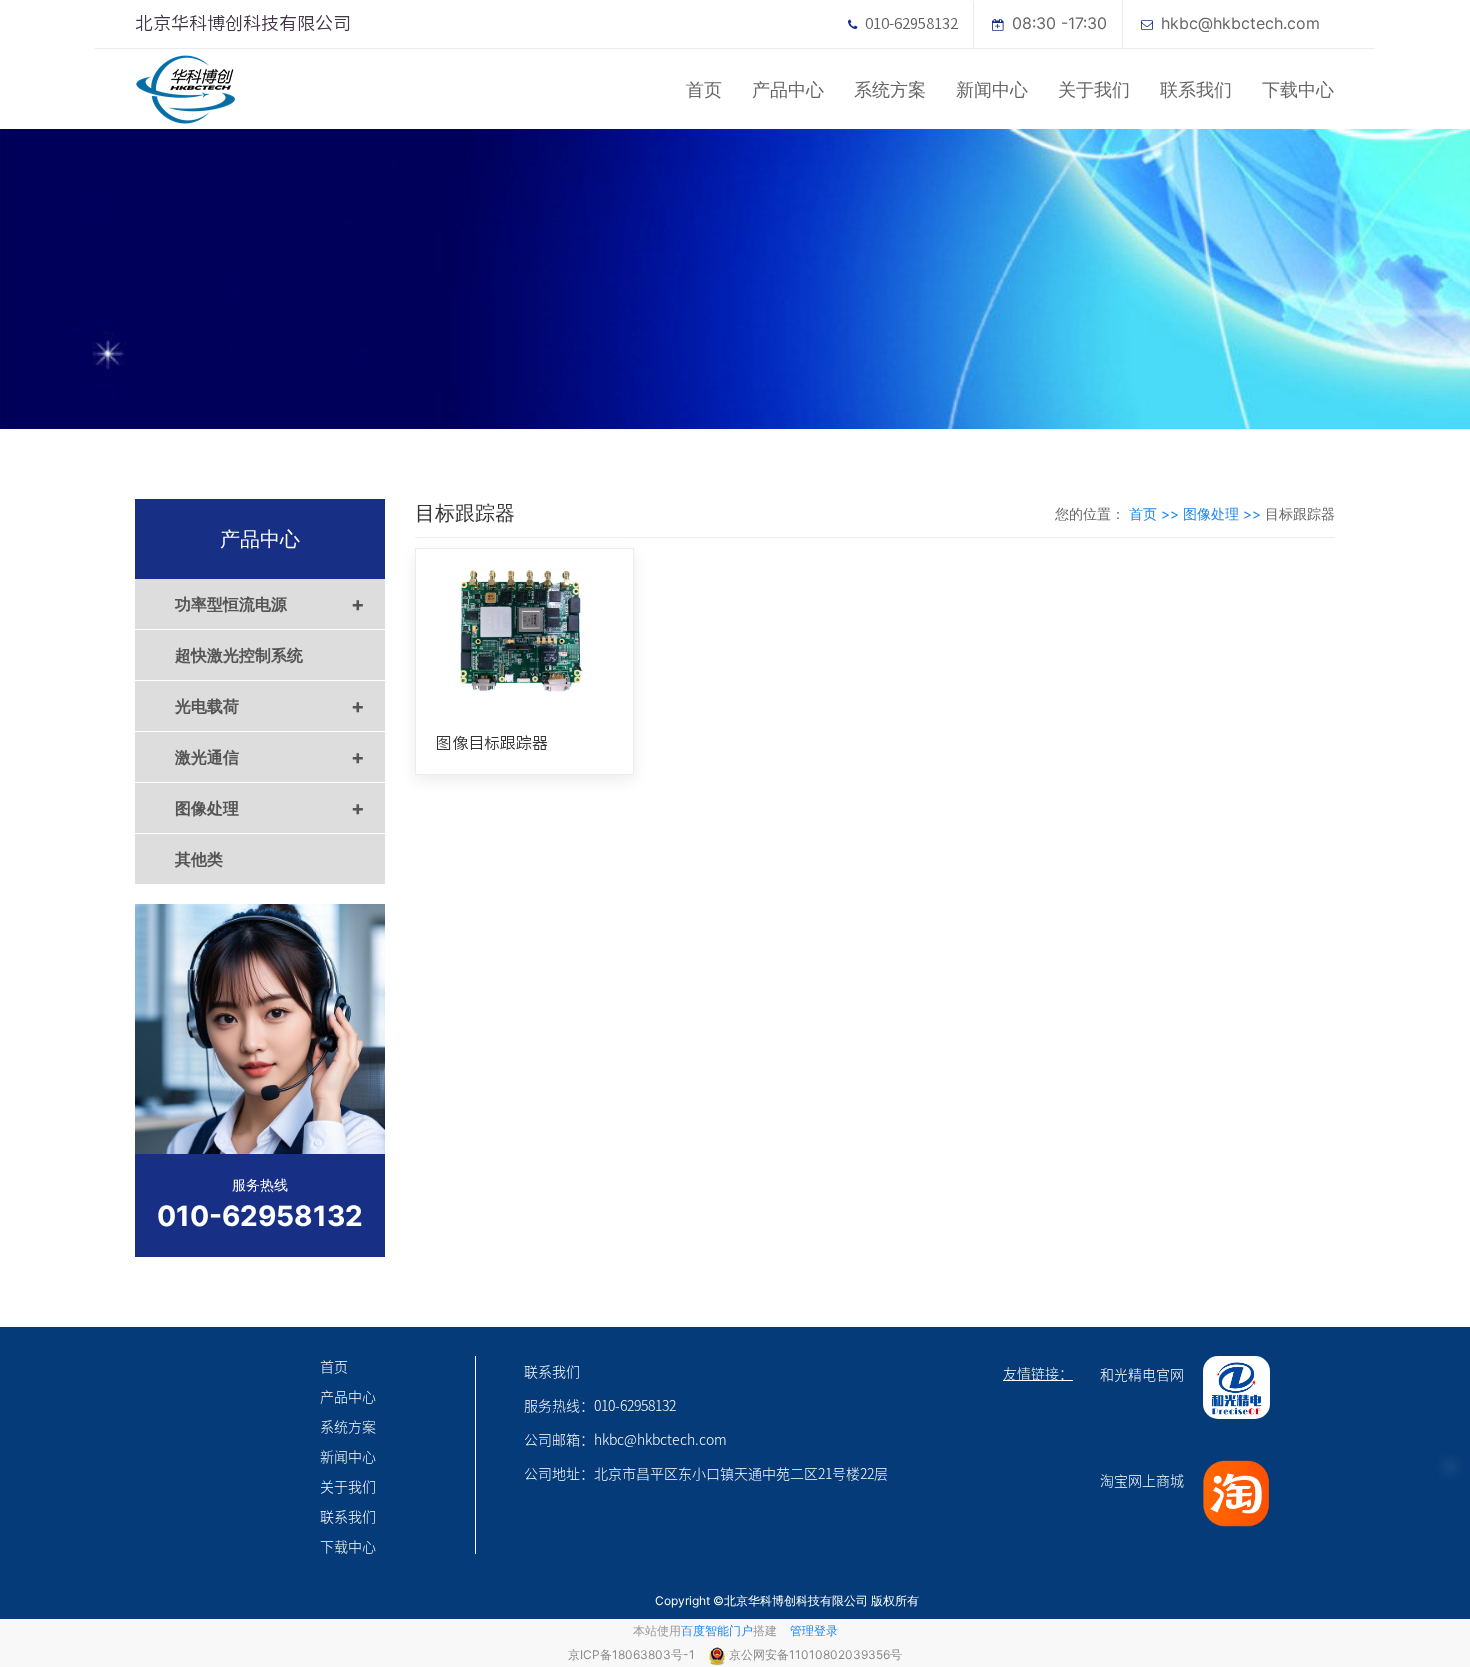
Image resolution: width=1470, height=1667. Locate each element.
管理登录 (814, 1630)
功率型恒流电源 (270, 604)
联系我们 (1196, 89)
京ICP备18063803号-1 (633, 1654)
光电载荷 (270, 706)
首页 (704, 89)
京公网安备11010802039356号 (815, 1654)
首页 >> (1156, 513)
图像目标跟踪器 (492, 743)
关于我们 (1094, 89)
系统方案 (890, 89)
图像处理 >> (1224, 513)
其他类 (199, 859)
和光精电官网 (1142, 1374)
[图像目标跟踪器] (524, 630)
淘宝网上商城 (1142, 1480)
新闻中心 (992, 89)
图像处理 (270, 808)
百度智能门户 (717, 1630)
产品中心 (788, 89)
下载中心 (1298, 89)
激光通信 (270, 757)
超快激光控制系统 (239, 655)
